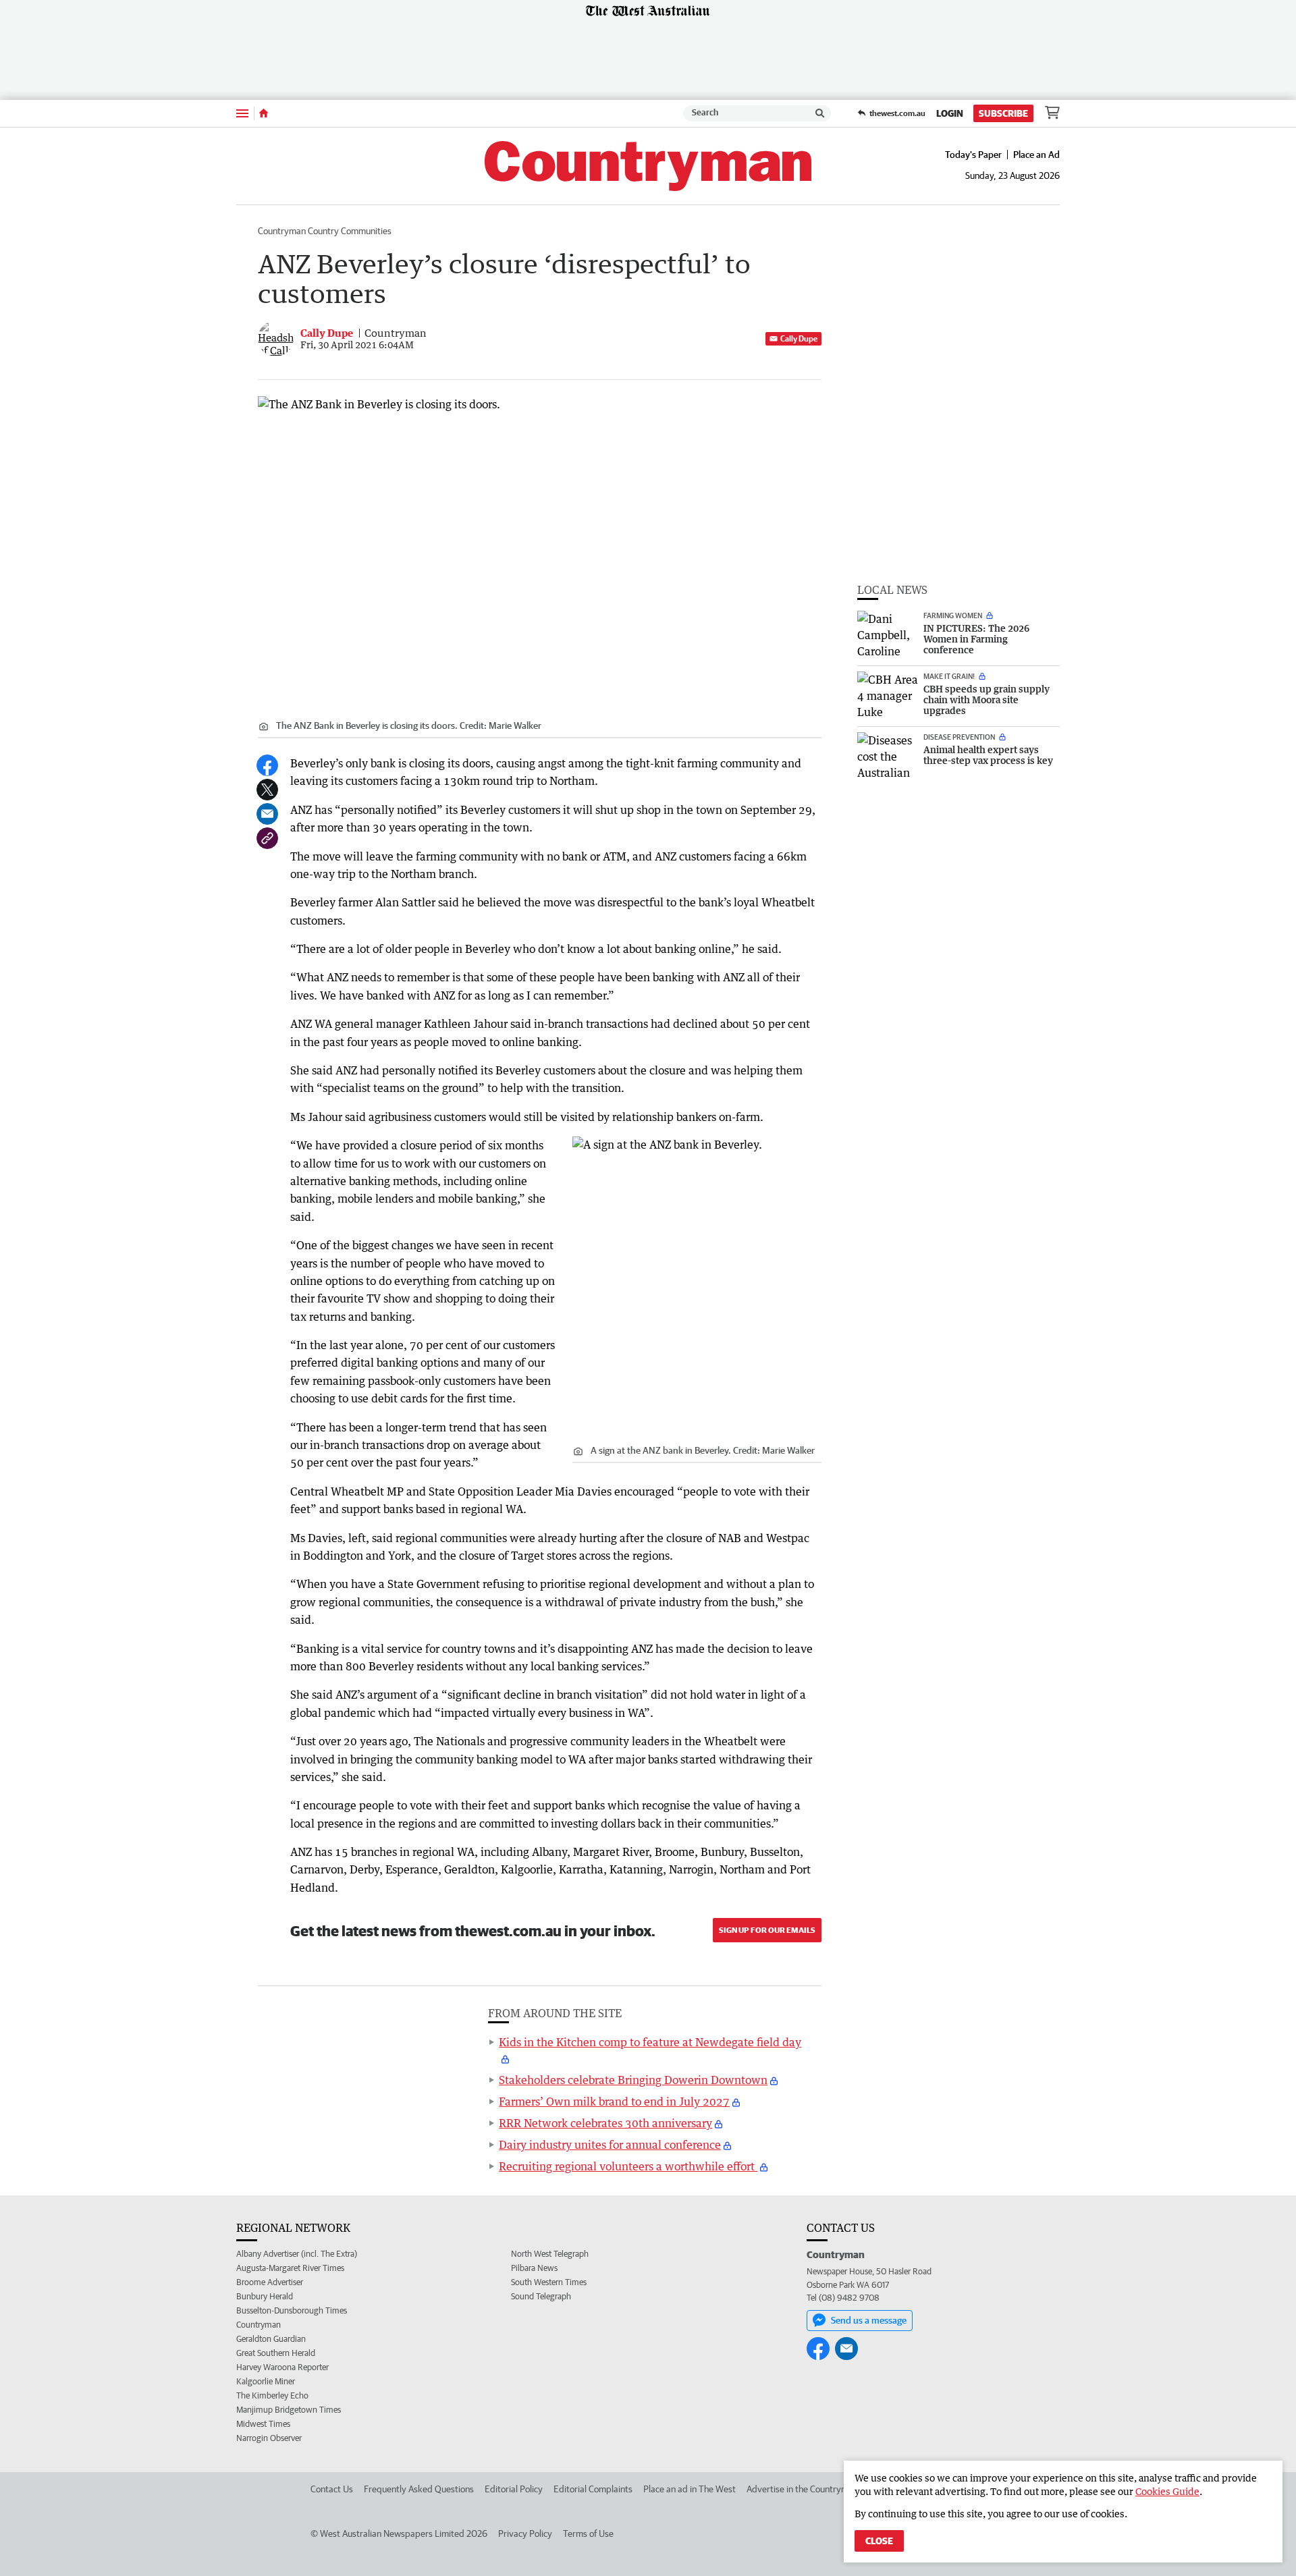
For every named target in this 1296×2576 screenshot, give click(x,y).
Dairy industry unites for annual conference (610, 2145)
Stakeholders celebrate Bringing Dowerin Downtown (633, 2080)
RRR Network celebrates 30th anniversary (605, 2123)
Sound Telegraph (541, 2296)
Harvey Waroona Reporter (282, 2367)
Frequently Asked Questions (419, 2489)
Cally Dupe (799, 338)
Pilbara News (534, 2268)
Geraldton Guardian (271, 2339)
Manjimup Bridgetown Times (289, 2410)
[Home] (264, 113)
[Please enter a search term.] (820, 113)
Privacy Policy (525, 2533)
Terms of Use (588, 2533)
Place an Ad (1036, 155)
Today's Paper (973, 155)
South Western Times (549, 2282)
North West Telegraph (550, 2254)
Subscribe (1003, 113)
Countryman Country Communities (325, 231)
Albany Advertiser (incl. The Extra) (297, 2254)
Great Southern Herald (276, 2353)
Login (950, 113)
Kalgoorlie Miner (266, 2381)
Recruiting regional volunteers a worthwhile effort (628, 2166)
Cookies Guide (1167, 2491)
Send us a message (869, 2320)
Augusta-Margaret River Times (290, 2268)
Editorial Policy (514, 2489)
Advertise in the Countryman (802, 2489)
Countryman (259, 2325)
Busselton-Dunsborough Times (292, 2310)
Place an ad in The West (690, 2489)
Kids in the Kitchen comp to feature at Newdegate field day (650, 2042)
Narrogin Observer (269, 2438)
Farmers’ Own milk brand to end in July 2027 (614, 2102)
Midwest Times (263, 2424)
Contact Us (332, 2489)
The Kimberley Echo (272, 2395)
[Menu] (242, 113)
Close (879, 2541)
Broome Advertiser (270, 2282)
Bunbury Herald (265, 2296)
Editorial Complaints (593, 2489)
